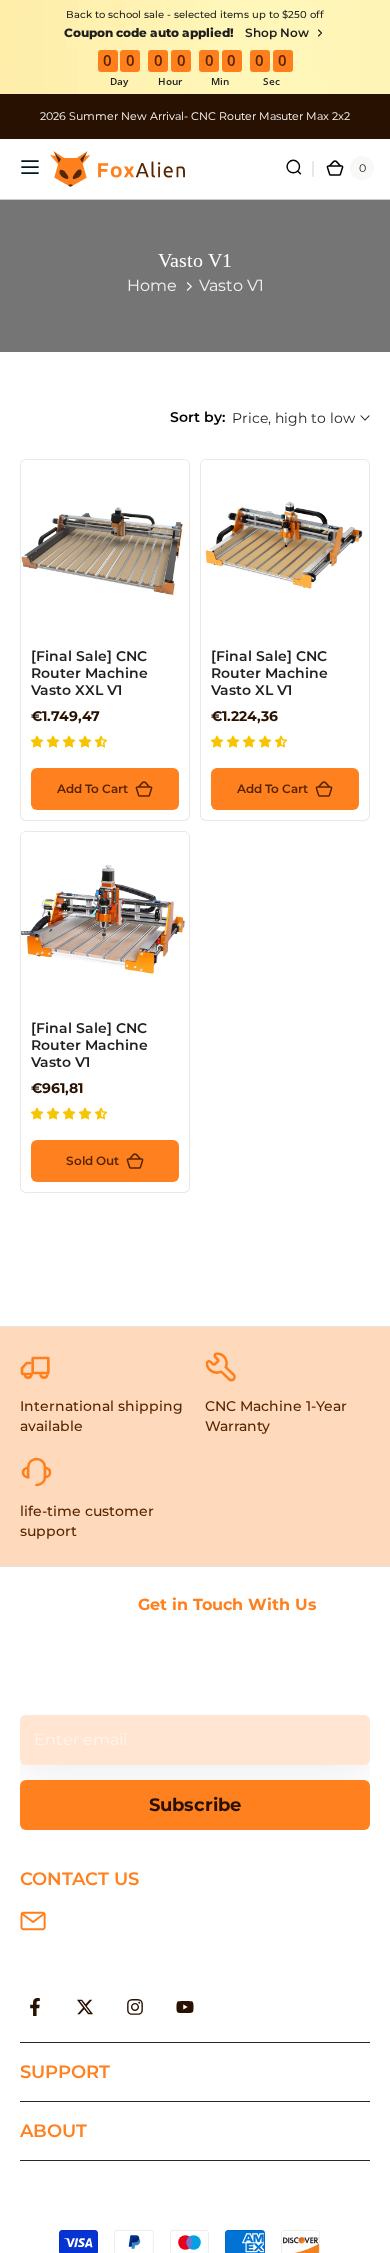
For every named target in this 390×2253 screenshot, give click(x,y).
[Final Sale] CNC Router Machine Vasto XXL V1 (89, 673)
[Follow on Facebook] (35, 2007)
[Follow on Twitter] (85, 2007)
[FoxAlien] (195, 116)
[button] (70, 741)
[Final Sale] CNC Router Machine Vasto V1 (89, 1045)
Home (152, 285)
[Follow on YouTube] (185, 2007)
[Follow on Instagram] (135, 2007)
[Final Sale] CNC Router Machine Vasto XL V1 (269, 673)
